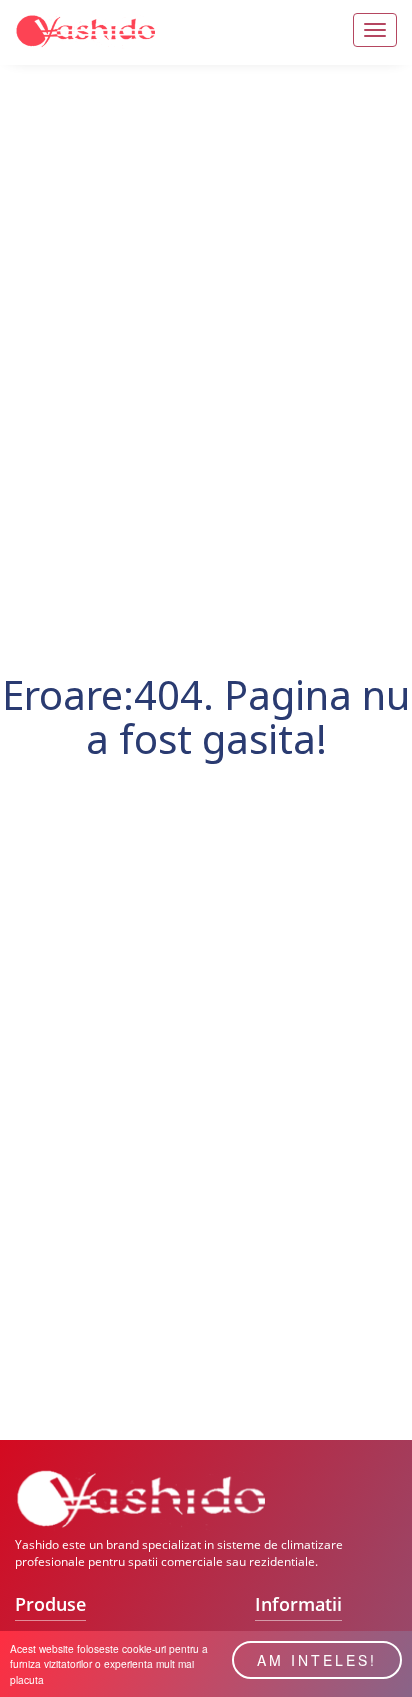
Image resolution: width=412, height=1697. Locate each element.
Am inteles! (317, 1660)
